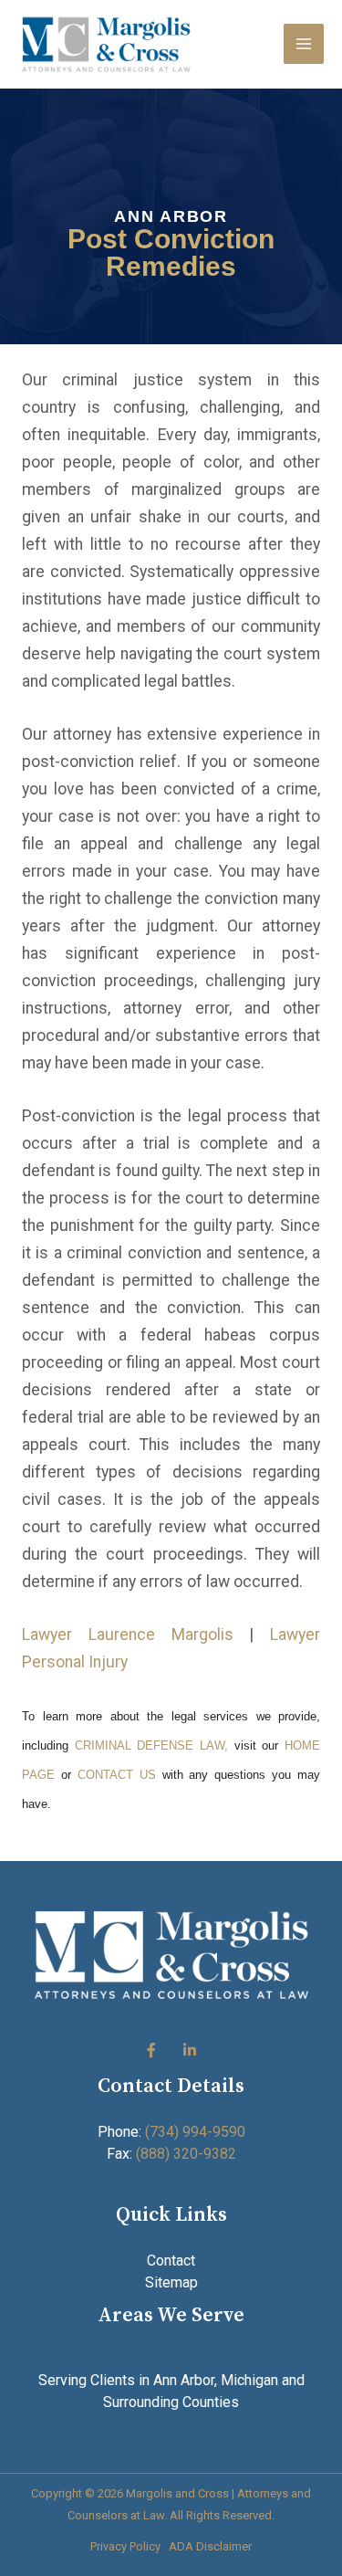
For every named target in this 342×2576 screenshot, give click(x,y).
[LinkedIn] (190, 2051)
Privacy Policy (125, 2546)
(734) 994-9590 (195, 2132)
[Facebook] (151, 2051)
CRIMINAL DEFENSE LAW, (148, 1745)
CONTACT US (117, 1775)
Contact (171, 2261)
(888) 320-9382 (186, 2154)
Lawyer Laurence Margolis (128, 1635)
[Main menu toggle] (304, 44)
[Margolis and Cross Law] (106, 44)
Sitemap (171, 2282)
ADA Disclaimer (210, 2546)
